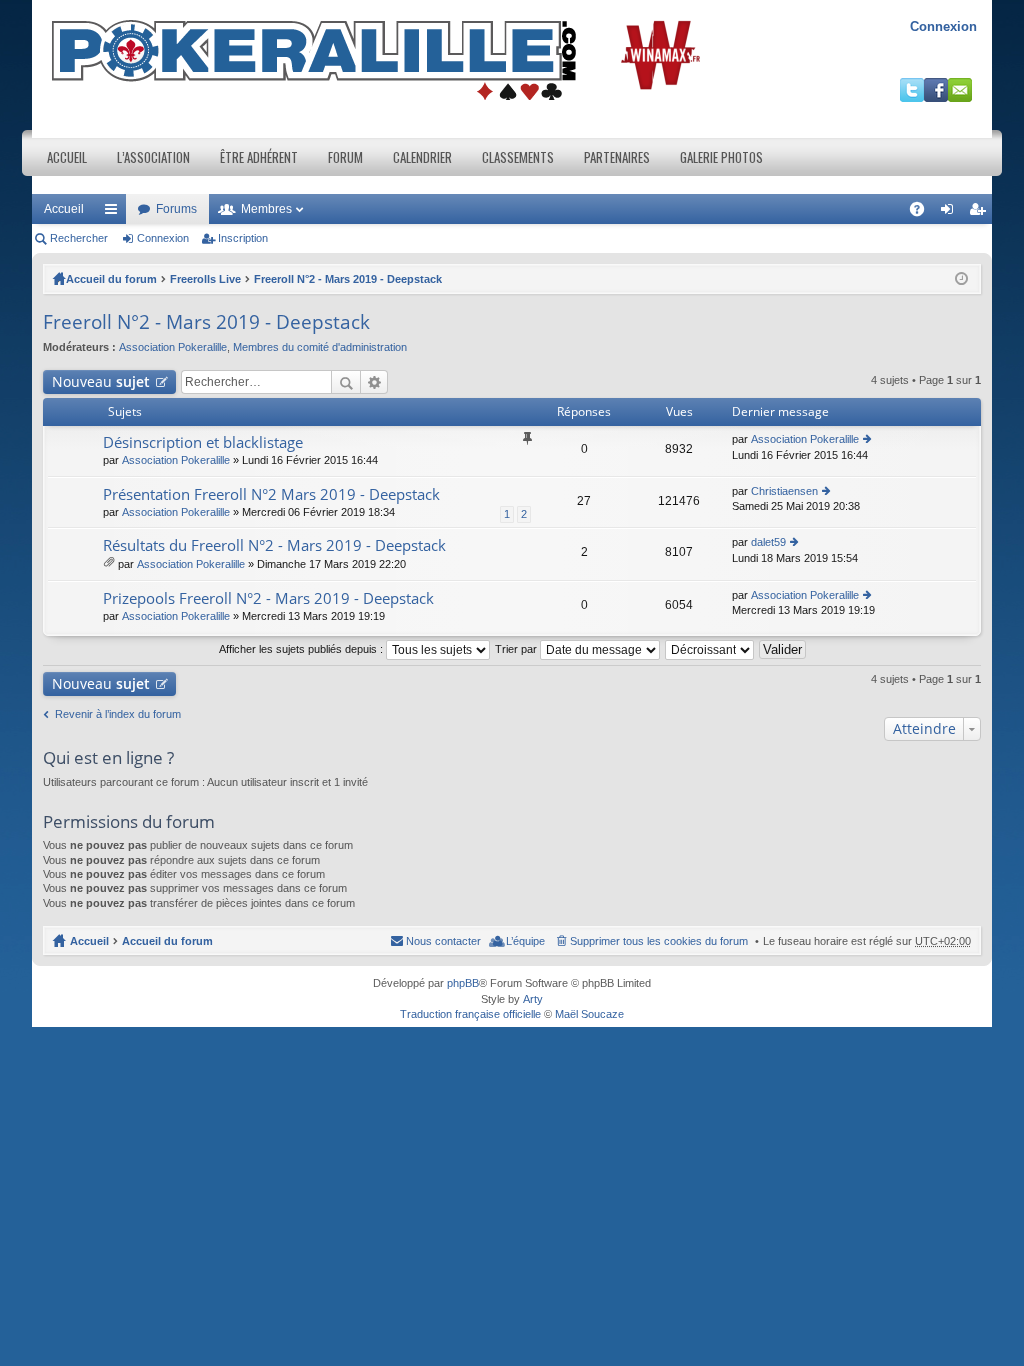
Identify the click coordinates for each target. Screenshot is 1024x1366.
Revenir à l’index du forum (118, 714)
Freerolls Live (205, 279)
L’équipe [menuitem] (525, 941)
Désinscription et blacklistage (203, 442)
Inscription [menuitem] (981, 213)
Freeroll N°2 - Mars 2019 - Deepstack (348, 279)
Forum (345, 157)
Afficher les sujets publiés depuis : (302, 649)
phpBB (463, 983)
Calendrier (422, 157)
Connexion (943, 26)
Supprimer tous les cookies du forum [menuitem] (659, 941)
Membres (266, 209)
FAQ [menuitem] (923, 213)
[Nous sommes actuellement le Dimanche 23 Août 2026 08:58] (961, 279)
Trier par (517, 649)
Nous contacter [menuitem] (443, 941)
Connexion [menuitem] (951, 213)
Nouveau (101, 381)
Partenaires (617, 157)
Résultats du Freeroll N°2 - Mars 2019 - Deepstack (274, 545)
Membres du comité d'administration (320, 347)
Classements (518, 157)
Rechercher (79, 238)
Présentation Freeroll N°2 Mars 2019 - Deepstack (271, 494)
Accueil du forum (111, 279)
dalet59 (768, 542)
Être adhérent (259, 157)
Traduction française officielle (470, 1014)
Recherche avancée (374, 382)
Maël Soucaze (589, 1014)
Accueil (67, 157)
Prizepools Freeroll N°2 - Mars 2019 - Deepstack (268, 598)
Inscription (243, 238)
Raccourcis (115, 213)
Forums (176, 209)
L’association (153, 157)
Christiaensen (784, 491)
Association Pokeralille (173, 347)
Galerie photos (721, 157)
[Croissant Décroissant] (710, 649)
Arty (533, 999)
